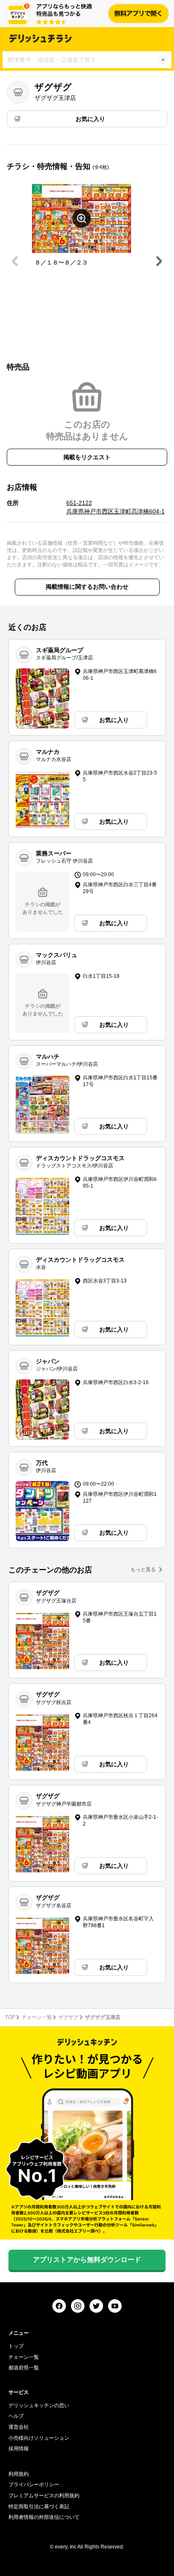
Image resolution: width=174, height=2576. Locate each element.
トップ (16, 2346)
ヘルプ (16, 2416)
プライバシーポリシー (34, 2485)
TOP (10, 2017)
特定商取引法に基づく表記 (39, 2507)
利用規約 (19, 2474)
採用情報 (19, 2449)
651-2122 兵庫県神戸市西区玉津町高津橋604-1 (116, 507)
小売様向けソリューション (39, 2438)
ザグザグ (68, 2017)
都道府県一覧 (24, 2368)
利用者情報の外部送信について (44, 2517)
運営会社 (19, 2427)
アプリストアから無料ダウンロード (87, 2260)
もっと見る (143, 1569)
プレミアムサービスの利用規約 (44, 2496)
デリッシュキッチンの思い (39, 2405)
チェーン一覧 (37, 2017)
